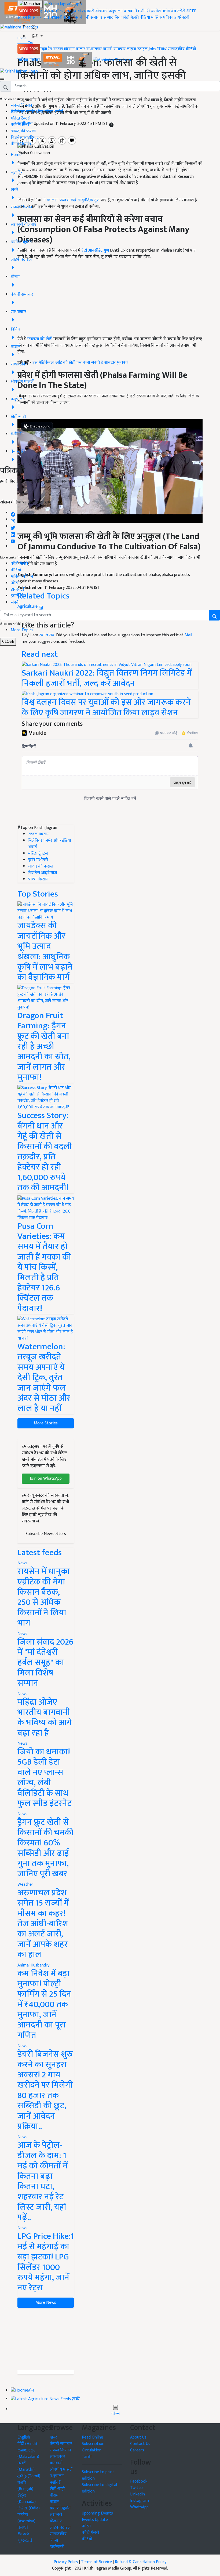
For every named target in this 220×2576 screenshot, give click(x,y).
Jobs (152, 49)
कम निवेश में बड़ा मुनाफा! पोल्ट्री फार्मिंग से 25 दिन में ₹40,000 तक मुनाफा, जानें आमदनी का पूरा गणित (44, 2004)
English (24, 2437)
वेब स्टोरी (178, 11)
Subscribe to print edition (98, 2475)
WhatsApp (139, 2507)
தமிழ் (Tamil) (29, 2476)
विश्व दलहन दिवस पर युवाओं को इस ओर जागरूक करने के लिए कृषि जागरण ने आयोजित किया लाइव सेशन (106, 707)
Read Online (92, 2437)
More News (46, 2303)
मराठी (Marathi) (26, 2466)
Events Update (95, 2520)
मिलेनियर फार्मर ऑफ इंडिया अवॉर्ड (37, 112)
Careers (137, 2450)
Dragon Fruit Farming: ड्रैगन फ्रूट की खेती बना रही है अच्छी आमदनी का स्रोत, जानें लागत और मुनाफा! (44, 1046)
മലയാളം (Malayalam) (28, 2453)
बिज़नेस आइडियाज (25, 138)
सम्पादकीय (112, 18)
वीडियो (145, 18)
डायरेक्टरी (182, 18)
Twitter (137, 2488)
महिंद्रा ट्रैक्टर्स (21, 118)
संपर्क (15, 602)
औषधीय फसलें (61, 2470)
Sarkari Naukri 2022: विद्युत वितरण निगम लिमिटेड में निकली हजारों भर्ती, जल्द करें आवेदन (107, 678)
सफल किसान (28, 18)
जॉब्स (115, 2414)
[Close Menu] (2, 79)
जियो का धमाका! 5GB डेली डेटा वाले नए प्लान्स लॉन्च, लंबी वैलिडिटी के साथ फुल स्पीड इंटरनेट (45, 1778)
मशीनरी (144, 11)
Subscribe (110, 494)
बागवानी (130, 11)
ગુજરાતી (25, 2540)
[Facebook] (13, 513)
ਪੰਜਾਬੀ (23, 2528)
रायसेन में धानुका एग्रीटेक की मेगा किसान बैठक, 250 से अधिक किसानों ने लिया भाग (44, 1597)
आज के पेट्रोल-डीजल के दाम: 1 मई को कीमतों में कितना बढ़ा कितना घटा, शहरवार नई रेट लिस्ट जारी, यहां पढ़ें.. (43, 2181)
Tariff (87, 2457)
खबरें (53, 2437)
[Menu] (30, 4)
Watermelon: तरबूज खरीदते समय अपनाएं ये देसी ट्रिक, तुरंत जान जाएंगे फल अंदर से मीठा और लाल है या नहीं (44, 1378)
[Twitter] (13, 526)
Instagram (140, 2501)
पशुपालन (116, 11)
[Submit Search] (214, 615)
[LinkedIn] (13, 533)
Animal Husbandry (33, 1965)
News (22, 1563)
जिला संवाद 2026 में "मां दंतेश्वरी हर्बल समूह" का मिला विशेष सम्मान (45, 1663)
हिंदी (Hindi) (27, 2444)
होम (43, 11)
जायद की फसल (23, 131)
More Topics (22, 630)
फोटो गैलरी (130, 18)
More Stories (46, 1423)
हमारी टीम (18, 596)
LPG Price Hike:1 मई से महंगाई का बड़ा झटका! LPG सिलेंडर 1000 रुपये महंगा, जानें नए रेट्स (46, 2262)
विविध (162, 49)
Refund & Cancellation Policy (141, 2562)
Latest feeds (40, 1553)
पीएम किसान (21, 144)
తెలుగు (23, 2534)
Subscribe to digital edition (99, 2488)
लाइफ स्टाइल (137, 49)
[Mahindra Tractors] (112, 60)
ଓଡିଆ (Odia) (29, 2508)
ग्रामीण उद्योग (160, 11)
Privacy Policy (66, 2562)
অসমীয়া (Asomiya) (26, 2518)
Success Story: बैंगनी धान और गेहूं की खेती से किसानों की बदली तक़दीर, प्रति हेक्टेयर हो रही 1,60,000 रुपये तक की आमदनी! (45, 1152)
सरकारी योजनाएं (95, 11)
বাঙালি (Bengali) (25, 2486)
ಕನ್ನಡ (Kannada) (27, 2499)
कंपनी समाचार (91, 18)
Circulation (92, 2450)
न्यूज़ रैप (46, 49)
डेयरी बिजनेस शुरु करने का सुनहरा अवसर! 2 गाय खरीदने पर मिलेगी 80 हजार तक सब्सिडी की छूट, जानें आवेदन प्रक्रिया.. (45, 2090)
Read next (40, 654)
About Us (138, 2437)
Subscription (93, 2444)
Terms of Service (96, 2562)
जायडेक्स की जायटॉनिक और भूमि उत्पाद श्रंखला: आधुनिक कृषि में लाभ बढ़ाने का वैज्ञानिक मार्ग (45, 951)
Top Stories (38, 894)
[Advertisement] (46, 2339)
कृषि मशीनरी (21, 125)
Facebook (139, 2481)
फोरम (15, 583)
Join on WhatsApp (46, 1479)
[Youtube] (13, 540)
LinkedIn (137, 2494)
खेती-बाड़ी (73, 11)
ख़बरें (51, 11)
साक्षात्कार (71, 18)
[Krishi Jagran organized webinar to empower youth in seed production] (87, 694)
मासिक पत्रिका (163, 18)
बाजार (45, 18)
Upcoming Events (97, 2513)
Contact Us (140, 2444)
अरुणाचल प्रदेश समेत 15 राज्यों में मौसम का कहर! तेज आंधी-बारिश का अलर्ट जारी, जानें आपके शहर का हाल (43, 1924)
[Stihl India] (67, 60)
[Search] (34, 26)
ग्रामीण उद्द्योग (60, 2508)
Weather (25, 1884)
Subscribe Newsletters (46, 1534)
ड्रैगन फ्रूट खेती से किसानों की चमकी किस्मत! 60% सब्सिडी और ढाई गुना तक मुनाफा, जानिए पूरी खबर (45, 1848)
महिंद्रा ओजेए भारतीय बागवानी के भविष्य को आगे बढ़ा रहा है (45, 1718)
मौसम (60, 11)
